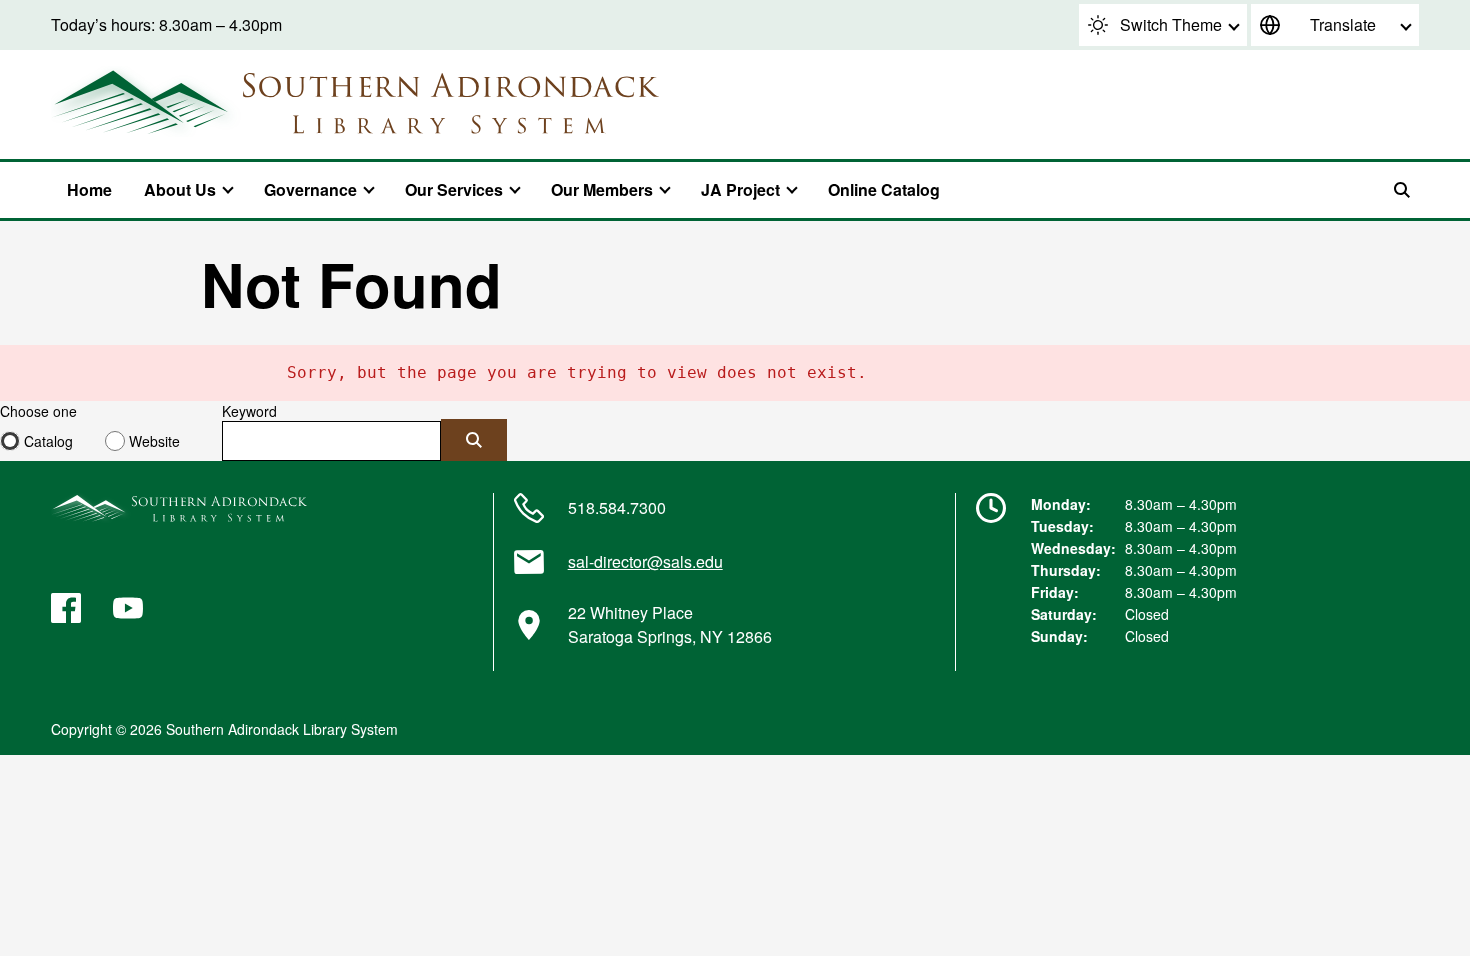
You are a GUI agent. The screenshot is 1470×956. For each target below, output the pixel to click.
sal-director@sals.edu (645, 561)
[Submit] (474, 440)
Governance (310, 189)
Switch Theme (1171, 24)
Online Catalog (884, 189)
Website (154, 441)
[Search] (1402, 190)
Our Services (454, 189)
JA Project (740, 189)
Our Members (602, 189)
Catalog (48, 441)
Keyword (249, 411)
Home (89, 189)
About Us (180, 189)
